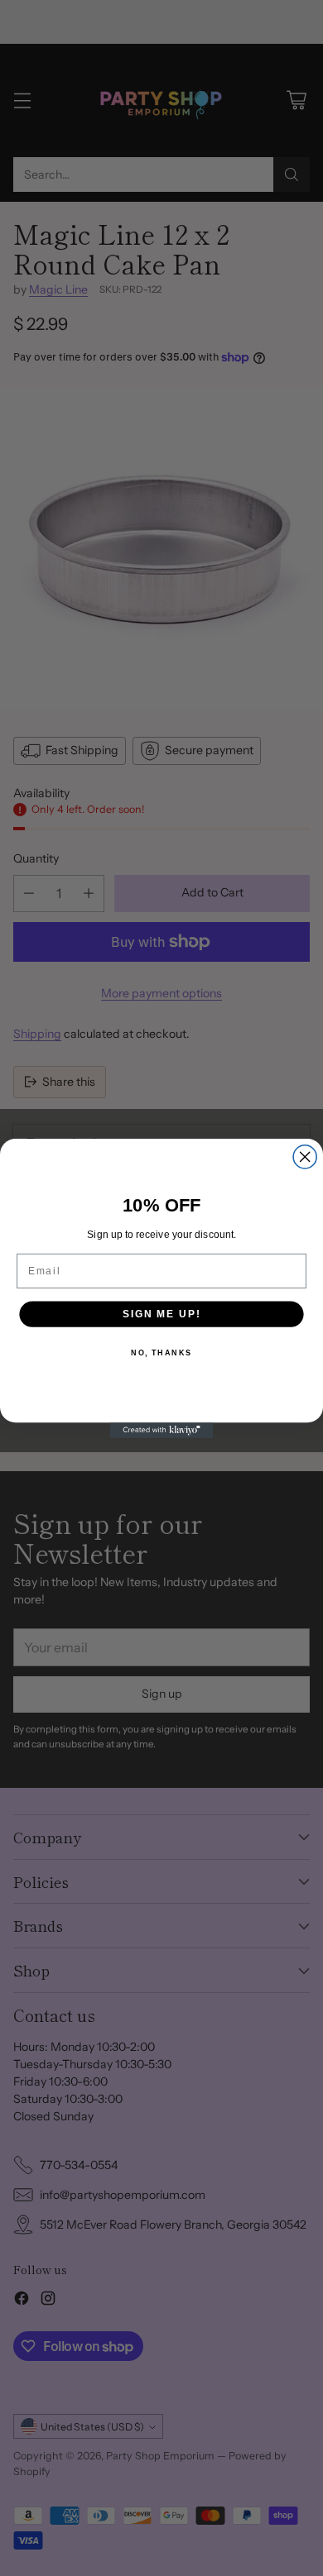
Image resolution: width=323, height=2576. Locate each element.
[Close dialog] (305, 1156)
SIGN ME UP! (161, 1314)
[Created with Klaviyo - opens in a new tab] (162, 1430)
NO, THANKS (161, 1353)
